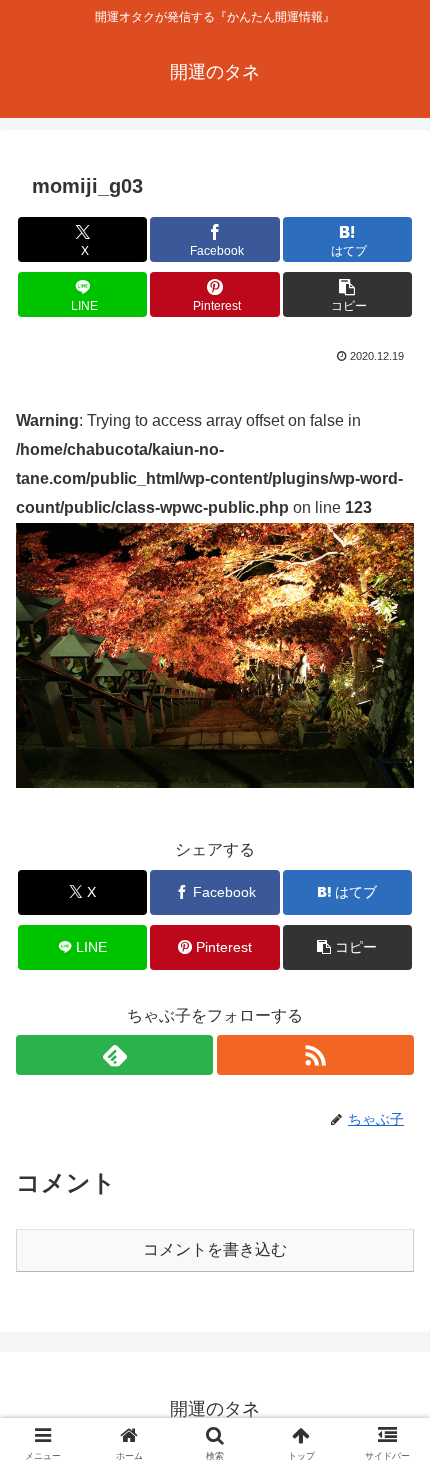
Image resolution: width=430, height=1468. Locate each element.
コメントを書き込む (215, 1249)
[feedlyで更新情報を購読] (114, 1055)
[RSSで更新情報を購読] (315, 1055)
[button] (347, 294)
